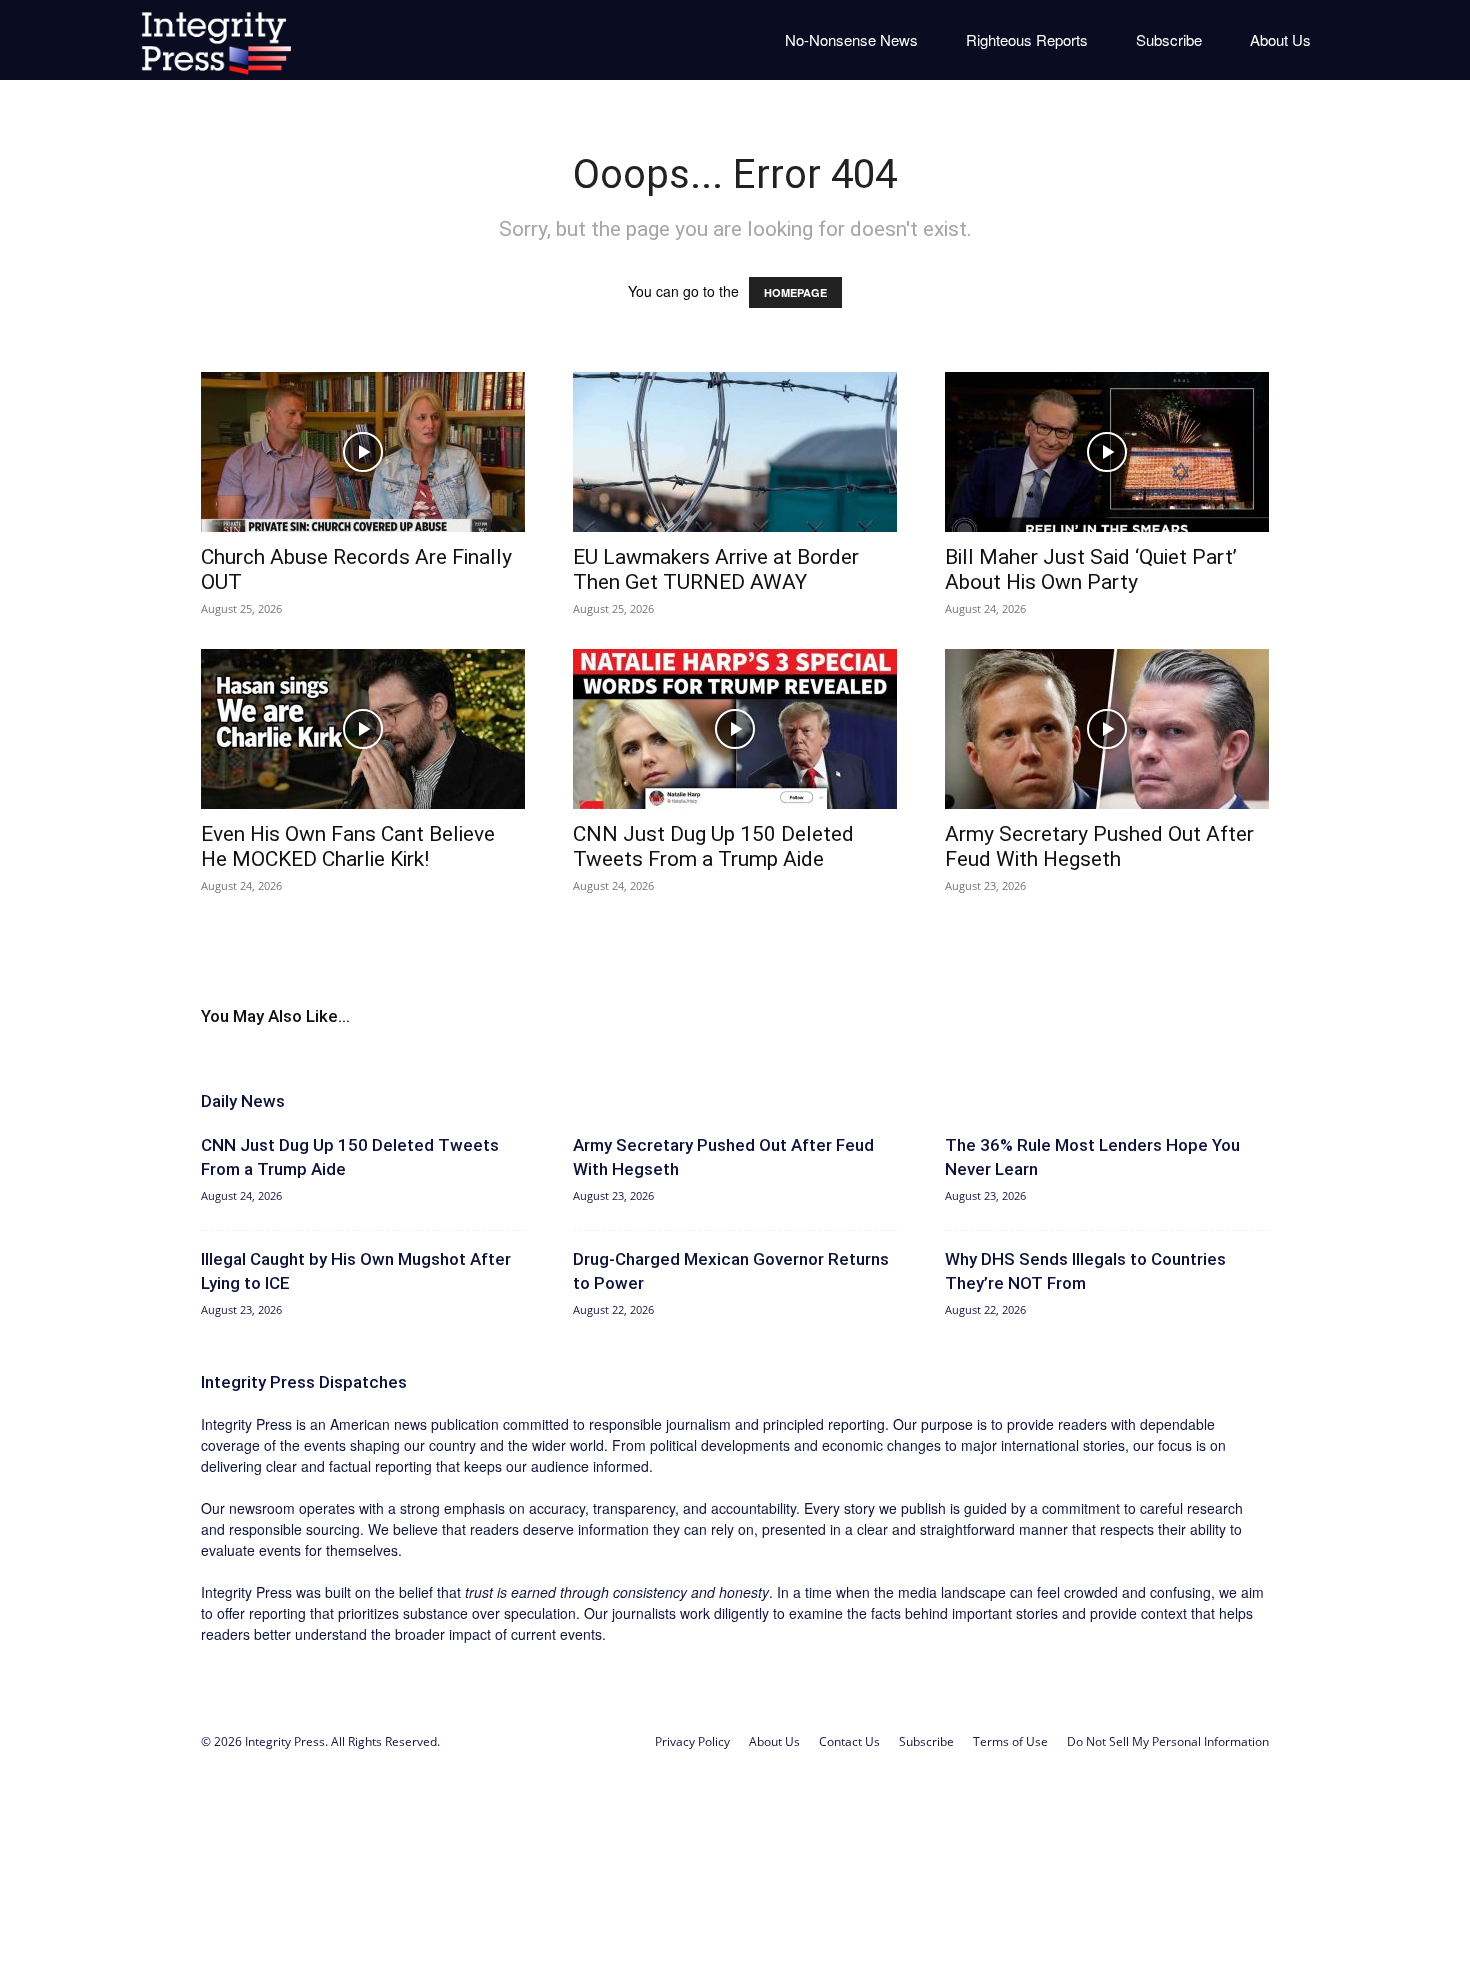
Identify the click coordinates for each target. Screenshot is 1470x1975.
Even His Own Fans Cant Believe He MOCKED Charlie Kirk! (348, 846)
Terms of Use (1010, 1741)
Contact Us (849, 1741)
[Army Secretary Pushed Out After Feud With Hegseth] (1107, 729)
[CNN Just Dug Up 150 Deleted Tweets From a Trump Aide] (735, 729)
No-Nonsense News (851, 39)
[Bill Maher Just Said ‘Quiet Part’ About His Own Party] (1107, 452)
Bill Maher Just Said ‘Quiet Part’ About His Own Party (1091, 569)
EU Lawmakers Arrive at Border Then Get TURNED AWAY (716, 569)
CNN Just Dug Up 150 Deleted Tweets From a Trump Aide (713, 846)
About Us (1280, 39)
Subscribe (1169, 39)
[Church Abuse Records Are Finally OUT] (363, 452)
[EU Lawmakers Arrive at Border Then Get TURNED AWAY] (735, 452)
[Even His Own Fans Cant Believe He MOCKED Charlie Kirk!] (363, 729)
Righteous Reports (1027, 39)
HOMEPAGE (795, 292)
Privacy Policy (692, 1741)
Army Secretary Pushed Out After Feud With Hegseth (1099, 846)
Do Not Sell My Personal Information (1168, 1741)
